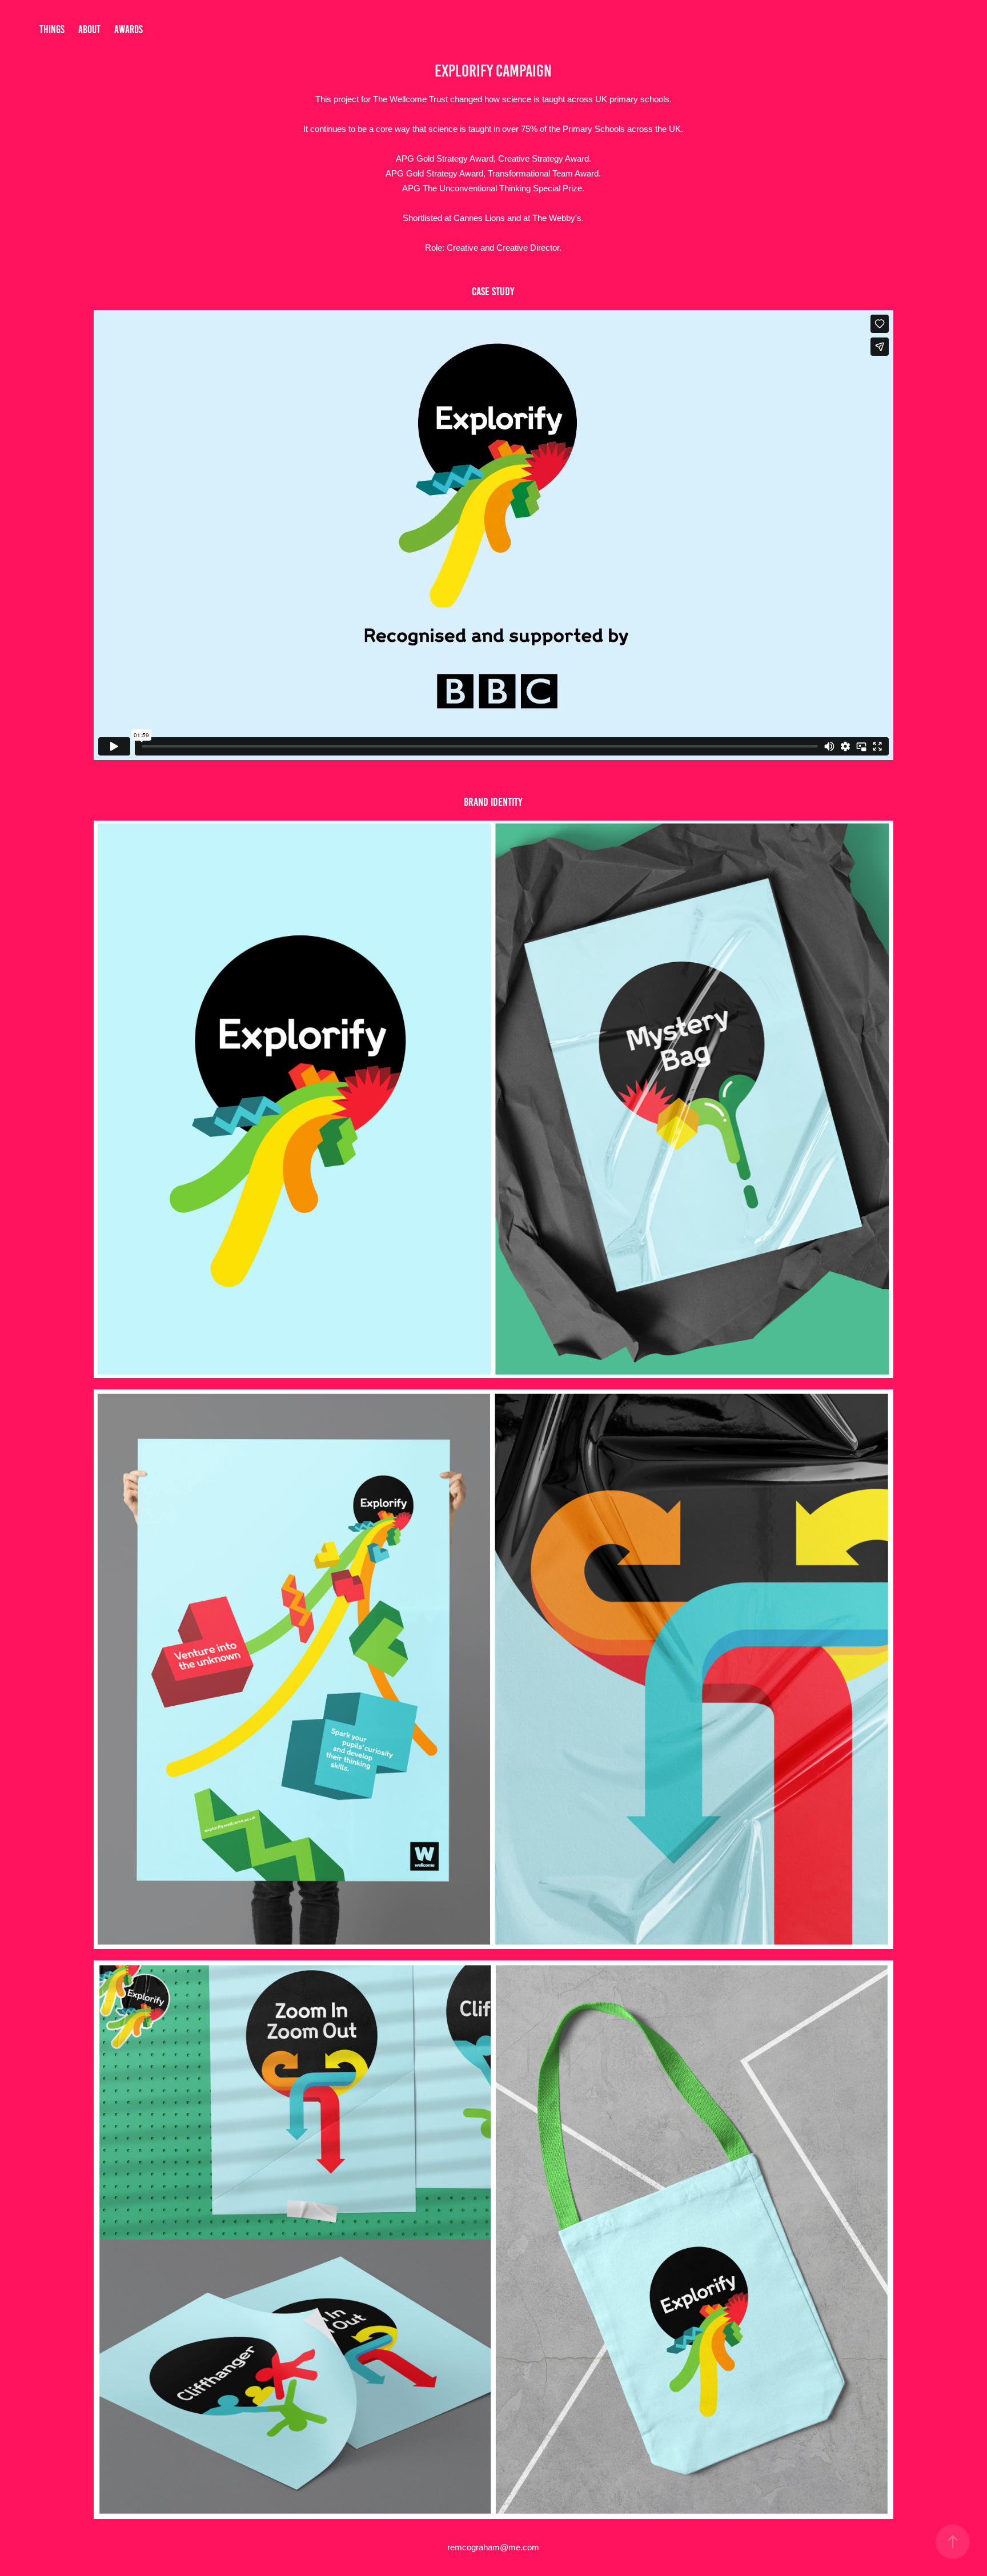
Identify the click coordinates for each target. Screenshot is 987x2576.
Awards (129, 29)
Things (52, 29)
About (89, 29)
